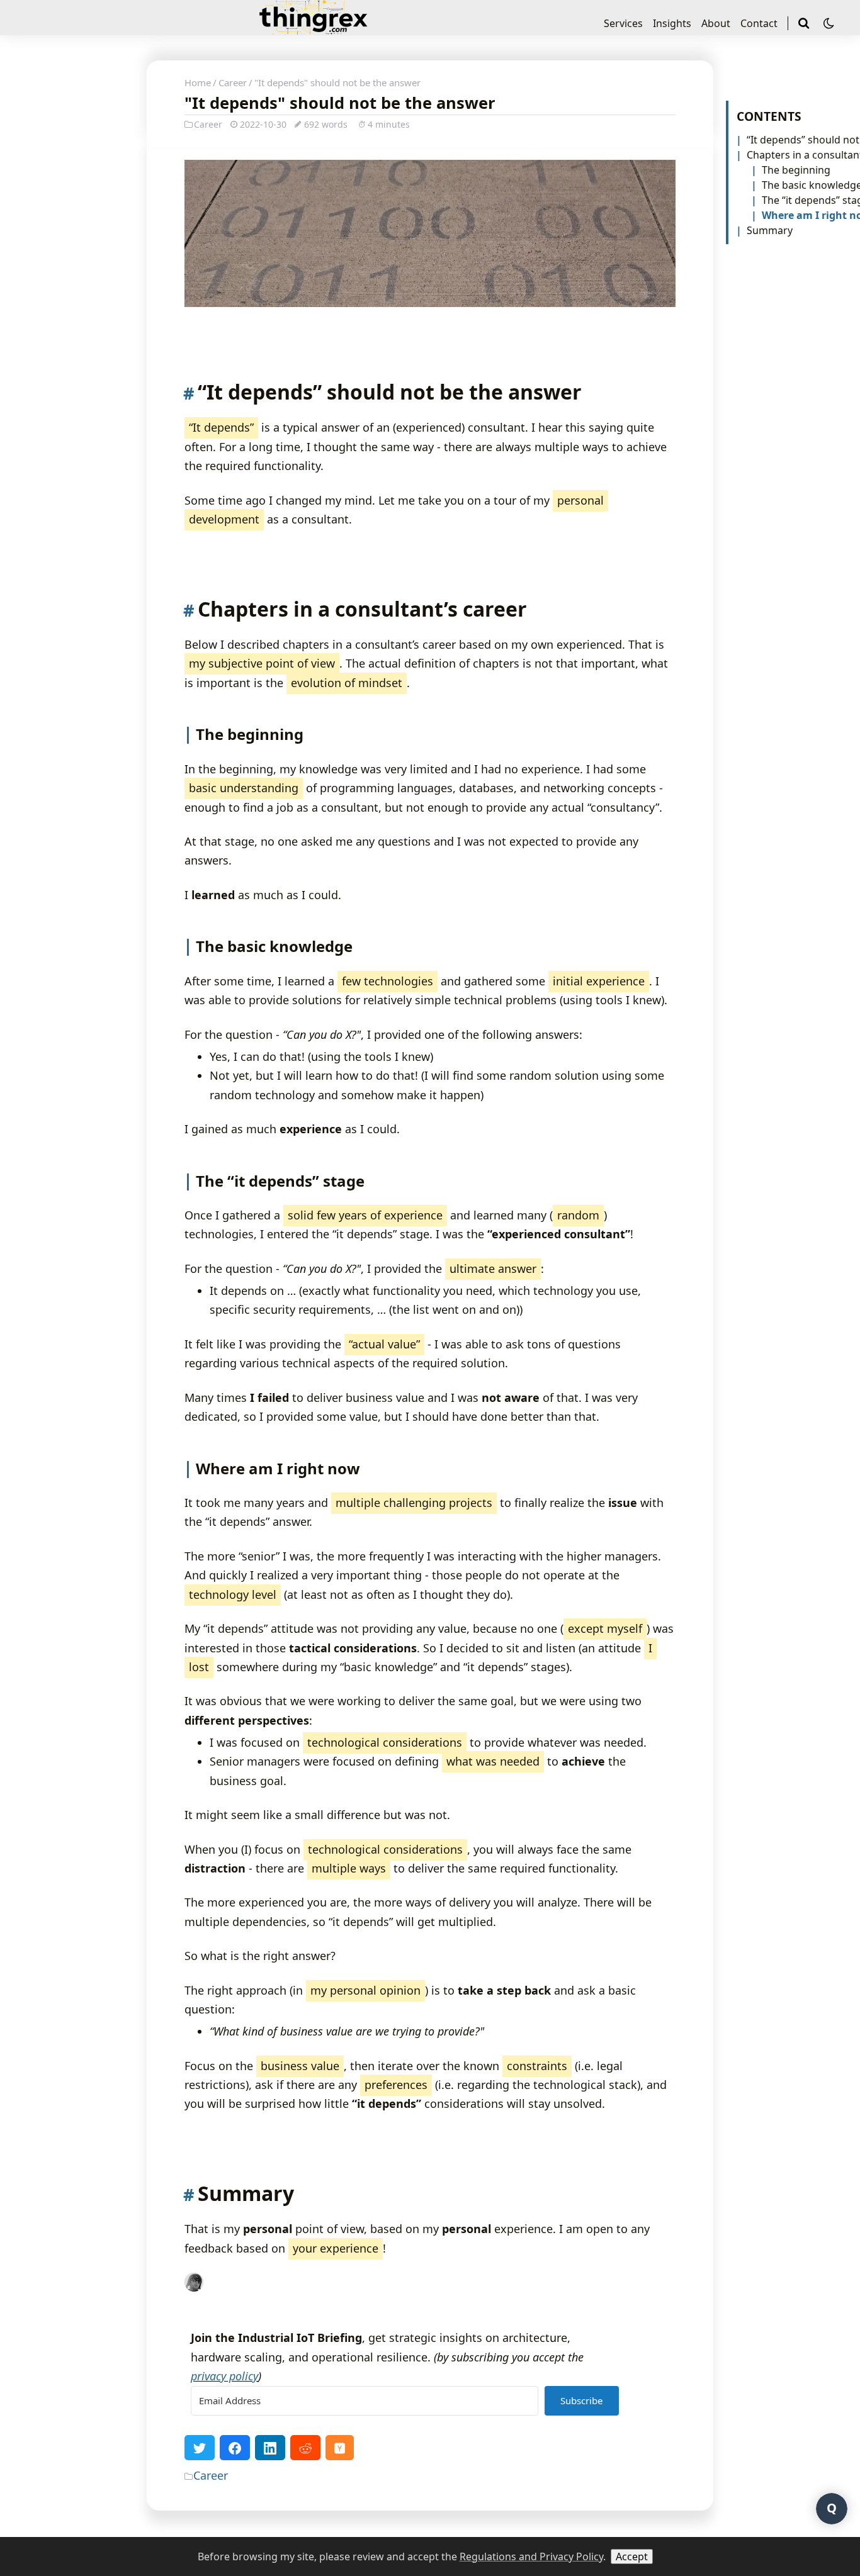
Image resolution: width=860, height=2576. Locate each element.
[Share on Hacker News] (340, 2448)
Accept (632, 2556)
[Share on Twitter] (200, 2448)
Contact (759, 23)
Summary (770, 230)
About (716, 23)
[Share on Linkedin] (270, 2448)
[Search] (805, 23)
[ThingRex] (313, 29)
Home (198, 82)
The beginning (796, 170)
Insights (672, 23)
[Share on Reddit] (305, 2448)
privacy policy (224, 2376)
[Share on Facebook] (235, 2448)
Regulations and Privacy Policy (531, 2556)
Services (623, 23)
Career (233, 82)
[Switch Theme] (829, 23)
